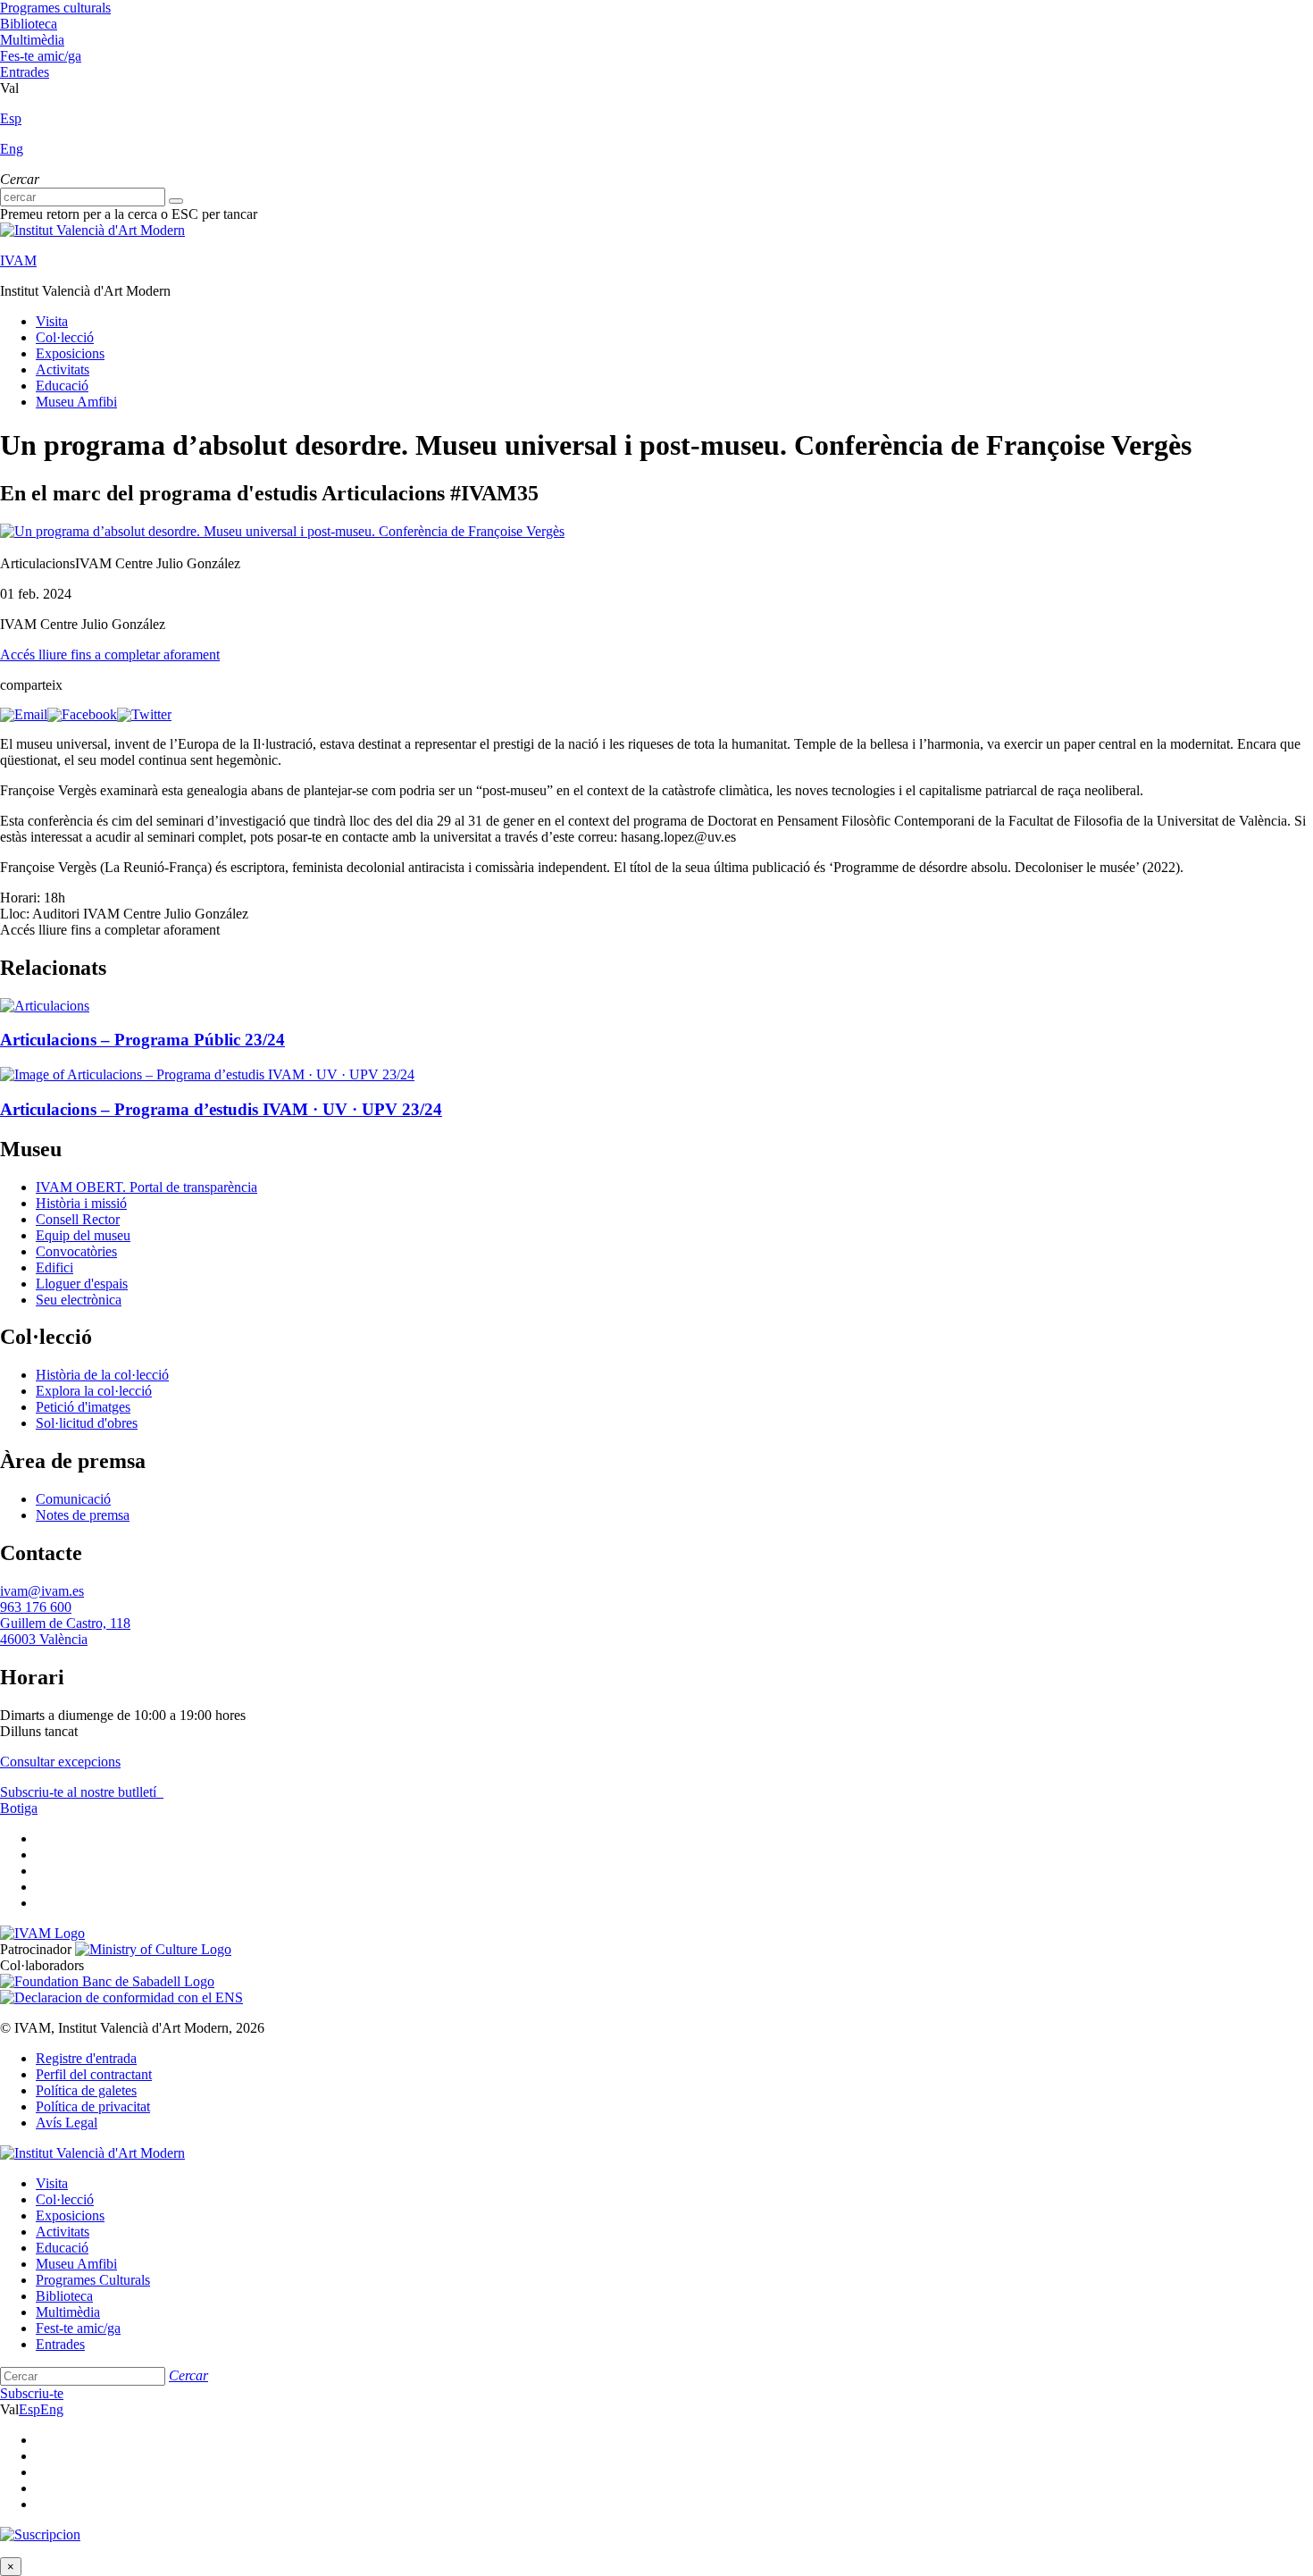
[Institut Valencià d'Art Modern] (92, 230)
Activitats (63, 369)
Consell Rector (78, 1219)
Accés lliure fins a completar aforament (110, 654)
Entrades (25, 72)
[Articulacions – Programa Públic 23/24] (45, 1006)
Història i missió (81, 1203)
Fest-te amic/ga (78, 2328)
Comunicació (73, 1499)
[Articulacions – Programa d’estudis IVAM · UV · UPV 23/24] (207, 1074)
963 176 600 (36, 1607)
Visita (52, 321)
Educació (62, 386)
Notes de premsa (83, 1515)
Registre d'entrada (86, 2058)
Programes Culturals (93, 2280)
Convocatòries (76, 1251)
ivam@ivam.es (42, 1591)
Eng (12, 149)
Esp (11, 118)
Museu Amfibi (76, 402)
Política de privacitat (93, 2106)
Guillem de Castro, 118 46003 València (65, 1631)
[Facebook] (82, 714)
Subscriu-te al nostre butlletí (80, 1792)
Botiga (19, 1808)
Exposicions (70, 353)
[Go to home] (42, 1933)
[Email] (24, 714)
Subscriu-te (32, 2393)
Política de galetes (86, 2090)
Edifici (54, 1267)
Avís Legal (67, 2123)
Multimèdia (32, 40)
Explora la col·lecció (94, 1391)
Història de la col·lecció (102, 1375)
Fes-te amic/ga (41, 56)
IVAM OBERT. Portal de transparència (146, 1187)
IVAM (18, 260)
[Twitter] (144, 714)
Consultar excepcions (60, 1762)
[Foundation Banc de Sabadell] (107, 1981)
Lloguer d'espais (82, 1284)
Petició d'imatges (83, 1407)
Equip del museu (83, 1235)
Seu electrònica (79, 1300)
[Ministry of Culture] (153, 1949)
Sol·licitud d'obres (87, 1423)
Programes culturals (55, 8)
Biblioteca (29, 24)
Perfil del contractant (94, 2074)
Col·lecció (65, 337)
